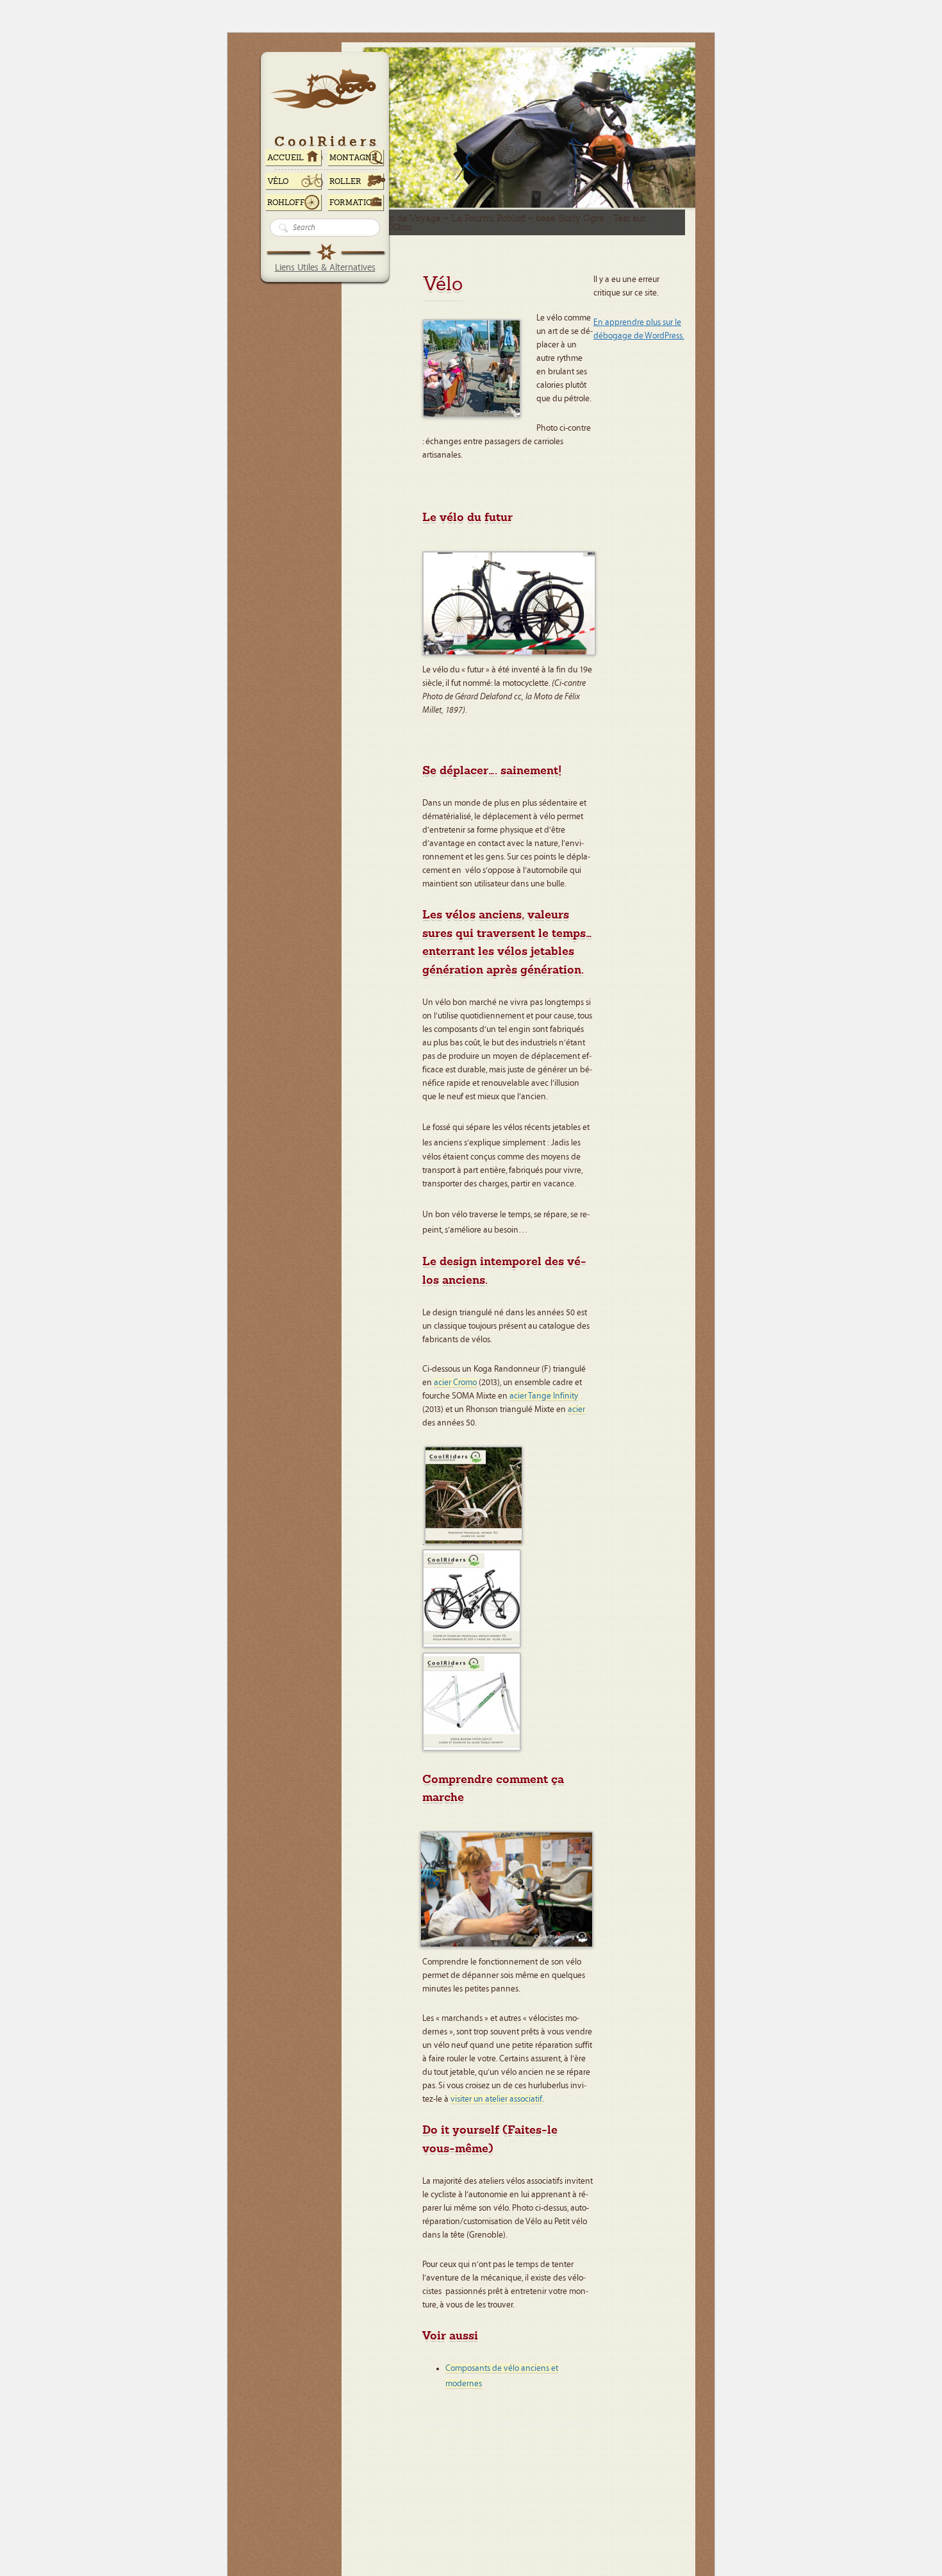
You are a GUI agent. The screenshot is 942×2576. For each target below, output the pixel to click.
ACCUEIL (285, 158)
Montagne (353, 158)
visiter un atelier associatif (496, 2099)
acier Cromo (455, 1383)
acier (576, 1409)
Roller (345, 181)
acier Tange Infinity (544, 1396)
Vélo (278, 181)
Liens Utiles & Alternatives (325, 268)
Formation (354, 203)
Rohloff (286, 203)
